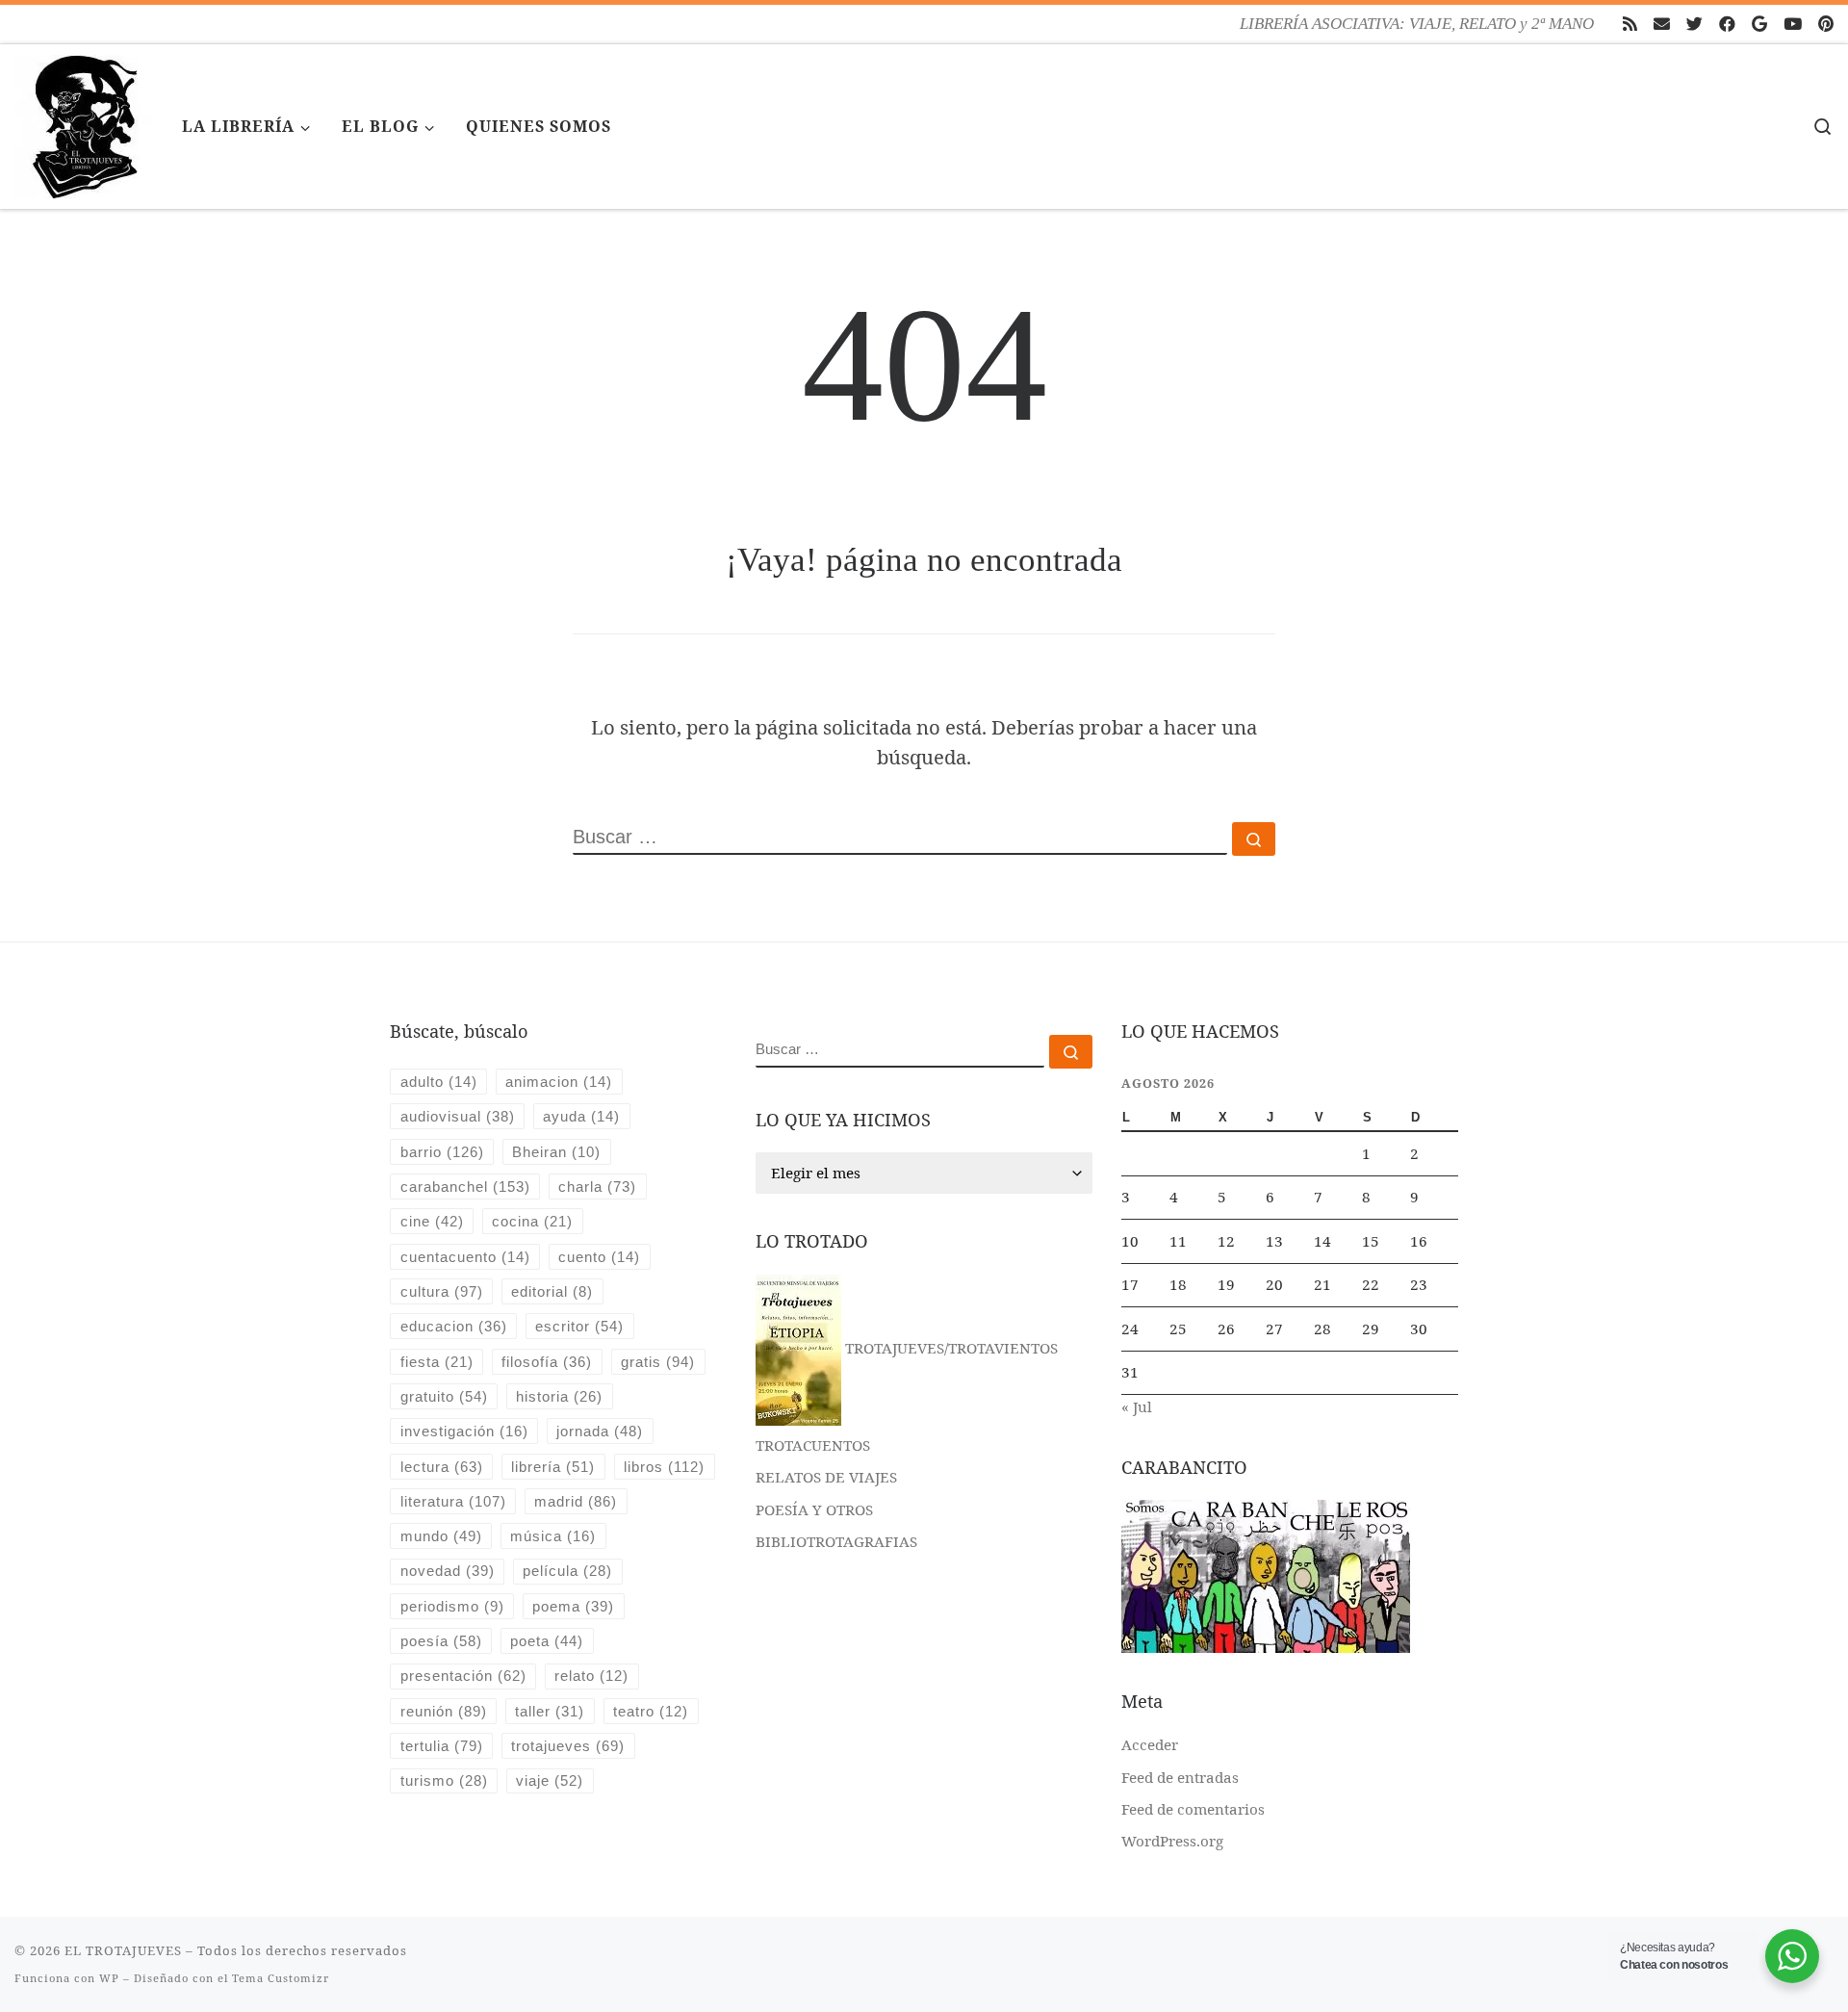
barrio (442, 1152)
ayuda (581, 1116)
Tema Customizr (281, 1978)
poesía (441, 1641)
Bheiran (556, 1152)
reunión (444, 1711)
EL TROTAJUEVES (123, 1950)
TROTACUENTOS (813, 1445)
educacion (454, 1326)
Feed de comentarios (1193, 1809)
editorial (552, 1291)
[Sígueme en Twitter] (1694, 24)
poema (573, 1606)
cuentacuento (465, 1257)
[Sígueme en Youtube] (1793, 24)
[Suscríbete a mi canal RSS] (1630, 24)
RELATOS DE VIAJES (826, 1477)
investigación (464, 1431)
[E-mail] (1662, 24)
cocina (532, 1221)
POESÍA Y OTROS (814, 1509)
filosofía (547, 1362)
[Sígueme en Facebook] (1727, 24)
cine (432, 1221)
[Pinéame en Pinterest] (1826, 24)
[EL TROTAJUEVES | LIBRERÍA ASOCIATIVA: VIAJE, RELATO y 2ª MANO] (84, 123)
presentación (463, 1676)
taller (550, 1711)
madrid (576, 1501)
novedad (448, 1571)
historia (559, 1396)
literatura (453, 1501)
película (567, 1571)
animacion (559, 1082)
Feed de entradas (1180, 1777)
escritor (579, 1326)
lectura (442, 1467)
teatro (651, 1711)
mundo (441, 1536)
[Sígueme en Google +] (1759, 24)
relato (591, 1676)
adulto (439, 1082)
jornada (600, 1431)
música (553, 1536)
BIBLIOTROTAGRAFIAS (836, 1541)
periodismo (452, 1606)
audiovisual (458, 1116)
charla (597, 1187)
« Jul (1137, 1406)
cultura (442, 1291)
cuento (599, 1257)
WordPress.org (1172, 1841)
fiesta (437, 1362)
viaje (550, 1780)
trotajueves (568, 1746)
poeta (547, 1641)
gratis (658, 1362)
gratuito (444, 1396)
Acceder (1150, 1744)
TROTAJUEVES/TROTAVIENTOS (950, 1348)
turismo (444, 1780)
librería (553, 1467)
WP (109, 1978)
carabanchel (465, 1187)
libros (664, 1467)
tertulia (442, 1746)
